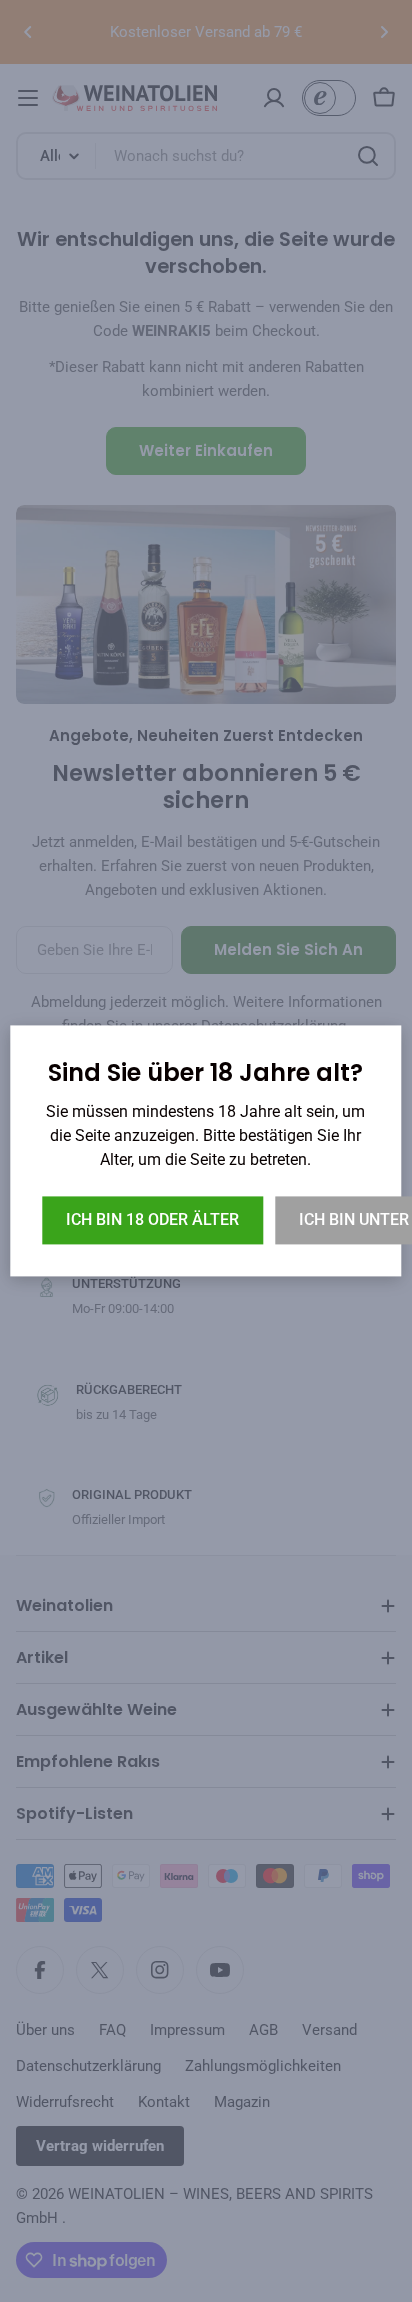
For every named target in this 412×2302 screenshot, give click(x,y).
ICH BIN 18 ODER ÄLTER (152, 1220)
